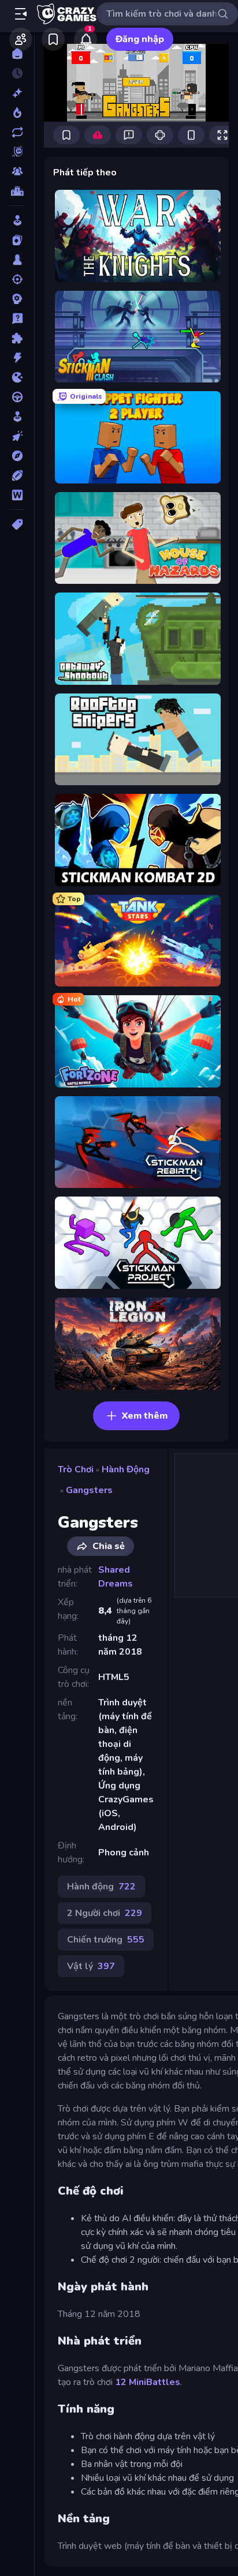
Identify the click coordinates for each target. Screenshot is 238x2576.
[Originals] (17, 152)
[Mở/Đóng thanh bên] (21, 14)
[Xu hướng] (17, 113)
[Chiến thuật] (17, 299)
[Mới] (17, 93)
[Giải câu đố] (17, 318)
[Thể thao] (17, 475)
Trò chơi (76, 1469)
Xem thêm (145, 1416)
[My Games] (53, 39)
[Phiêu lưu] (17, 456)
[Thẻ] (17, 524)
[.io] (17, 377)
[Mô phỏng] (17, 417)
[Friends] (21, 39)
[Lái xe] (17, 397)
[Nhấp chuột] (17, 436)
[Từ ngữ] (17, 495)
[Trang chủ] (17, 54)
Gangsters (89, 1490)
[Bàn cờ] (17, 260)
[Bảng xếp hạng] (17, 191)
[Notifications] (85, 39)
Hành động (126, 1469)
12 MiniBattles (148, 2382)
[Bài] (17, 240)
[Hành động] (17, 358)
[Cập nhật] (17, 132)
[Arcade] (17, 220)
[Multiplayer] (17, 171)
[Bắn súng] (17, 279)
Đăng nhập (140, 39)
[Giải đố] (17, 338)
